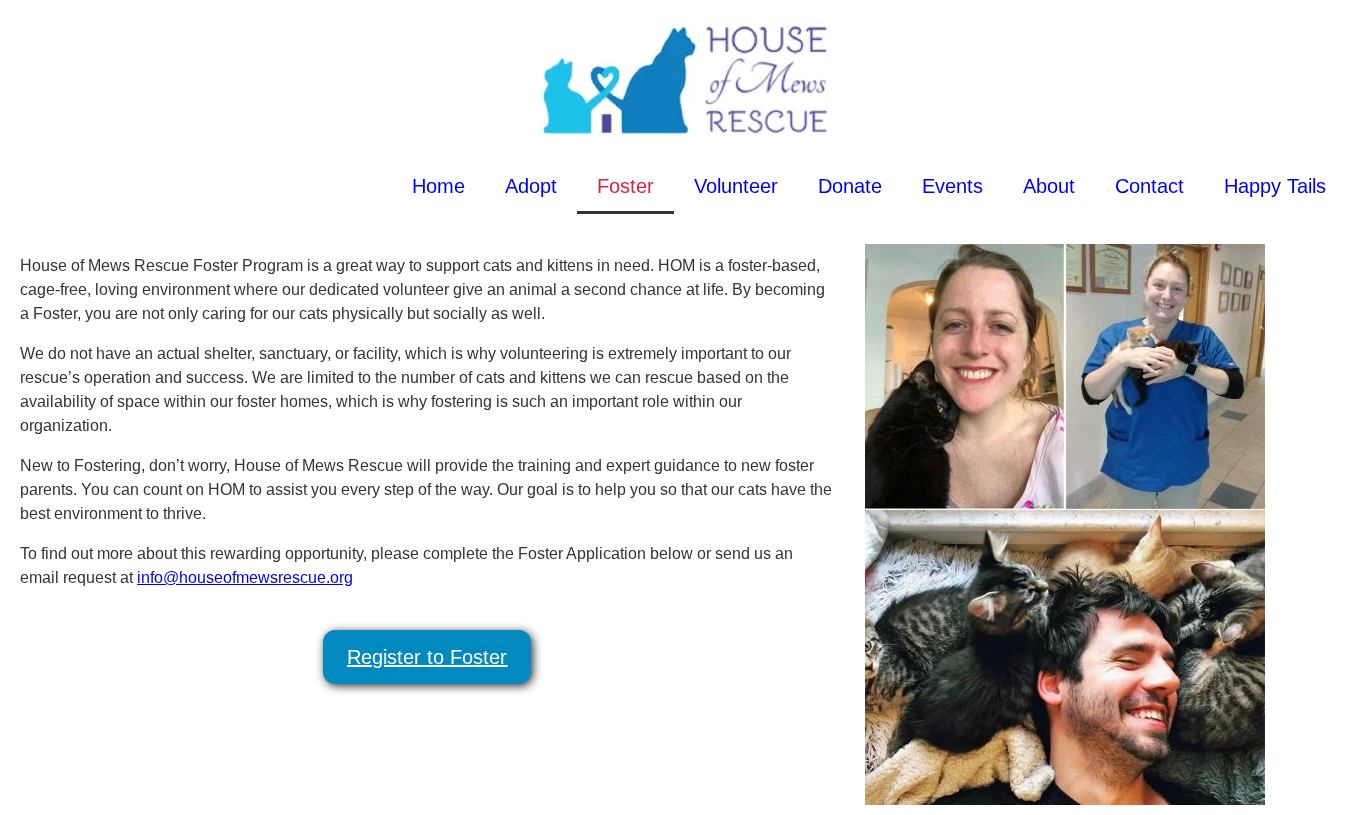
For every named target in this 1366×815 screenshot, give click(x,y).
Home (438, 186)
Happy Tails (1275, 186)
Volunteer (736, 186)
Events (952, 186)
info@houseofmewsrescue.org (245, 577)
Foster (625, 186)
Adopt (531, 186)
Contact (1149, 186)
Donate (850, 186)
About (1049, 186)
